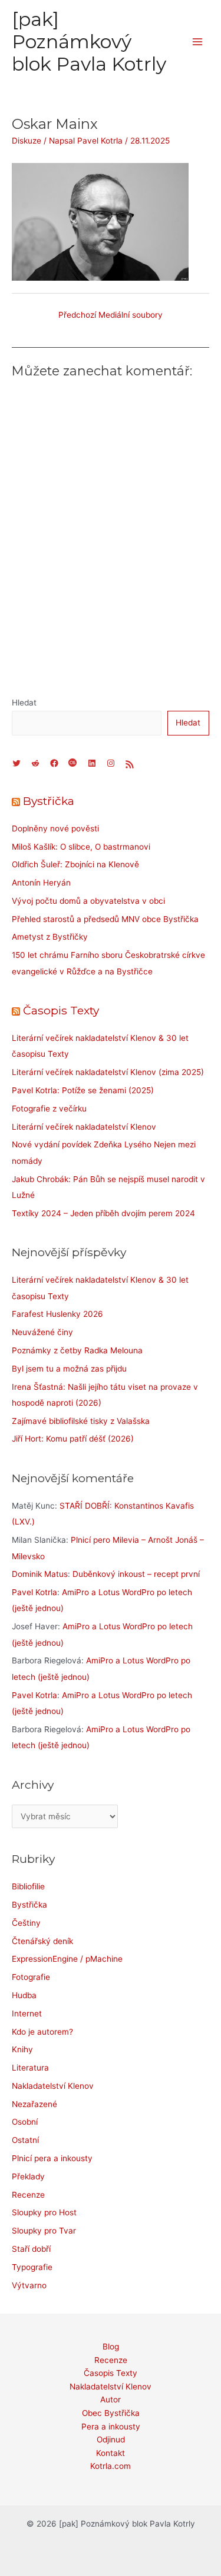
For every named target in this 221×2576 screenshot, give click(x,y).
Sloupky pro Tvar (44, 2231)
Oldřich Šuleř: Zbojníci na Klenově (75, 864)
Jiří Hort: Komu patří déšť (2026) (73, 1439)
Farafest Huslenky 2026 (57, 1314)
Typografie (32, 2267)
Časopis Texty (61, 1010)
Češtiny (26, 1923)
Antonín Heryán (41, 883)
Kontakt (111, 2453)
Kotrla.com (111, 2466)
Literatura (30, 2068)
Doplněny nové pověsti (55, 828)
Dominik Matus (40, 1574)
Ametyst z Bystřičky (50, 937)
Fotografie (31, 1977)
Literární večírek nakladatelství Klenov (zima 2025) (108, 1072)
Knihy (22, 2049)
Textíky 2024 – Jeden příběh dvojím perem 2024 (103, 1213)
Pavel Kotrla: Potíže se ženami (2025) (83, 1090)
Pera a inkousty (111, 2427)
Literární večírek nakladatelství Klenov (84, 1127)
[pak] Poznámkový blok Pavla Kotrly (89, 42)
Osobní (25, 2122)
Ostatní (25, 2140)
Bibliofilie (28, 1886)
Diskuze (27, 141)
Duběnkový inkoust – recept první (136, 1574)
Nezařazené (34, 2104)
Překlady (28, 2176)
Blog (111, 2347)
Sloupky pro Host (44, 2212)
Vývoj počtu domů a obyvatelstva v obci (88, 901)
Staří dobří (31, 2249)
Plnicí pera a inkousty (52, 2158)
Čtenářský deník (42, 1941)
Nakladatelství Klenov (53, 2086)
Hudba (24, 1995)
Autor (111, 2399)
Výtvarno (29, 2285)
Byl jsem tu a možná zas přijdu (69, 1369)
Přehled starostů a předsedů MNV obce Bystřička (105, 919)
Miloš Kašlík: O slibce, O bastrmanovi (81, 847)
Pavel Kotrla (34, 1592)
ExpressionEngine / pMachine (67, 1959)
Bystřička (49, 801)
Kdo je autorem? (42, 2032)
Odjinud (111, 2439)
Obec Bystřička (111, 2413)
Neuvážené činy (42, 1332)
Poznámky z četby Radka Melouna (77, 1350)
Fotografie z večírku (49, 1109)
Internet (27, 2013)
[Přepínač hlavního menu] (198, 42)
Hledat (24, 703)
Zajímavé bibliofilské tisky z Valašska (81, 1421)
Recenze (28, 2195)
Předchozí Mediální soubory (111, 315)
